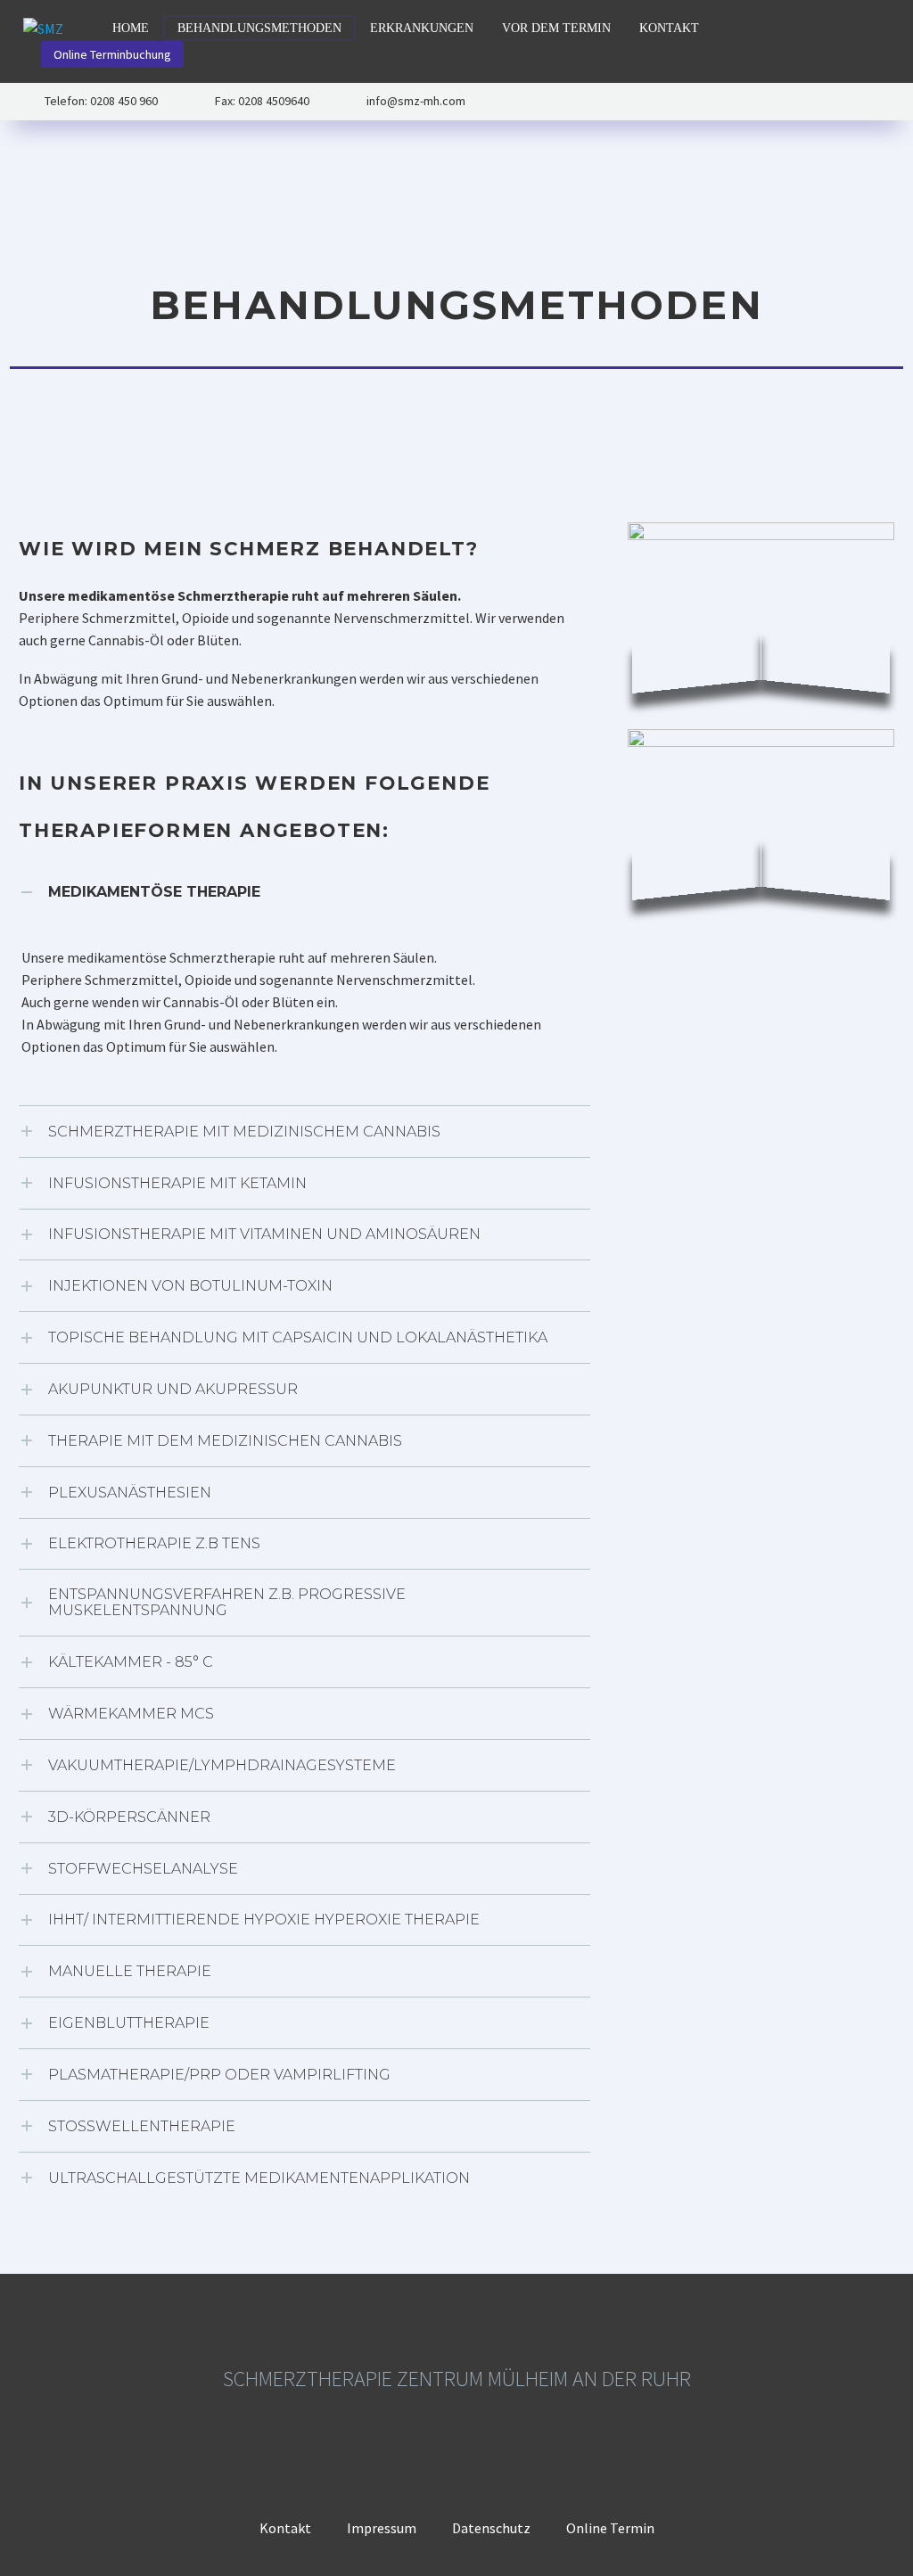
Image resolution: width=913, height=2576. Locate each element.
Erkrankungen (422, 28)
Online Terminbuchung (112, 54)
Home (131, 28)
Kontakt (669, 28)
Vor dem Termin (556, 28)
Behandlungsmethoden (259, 28)
